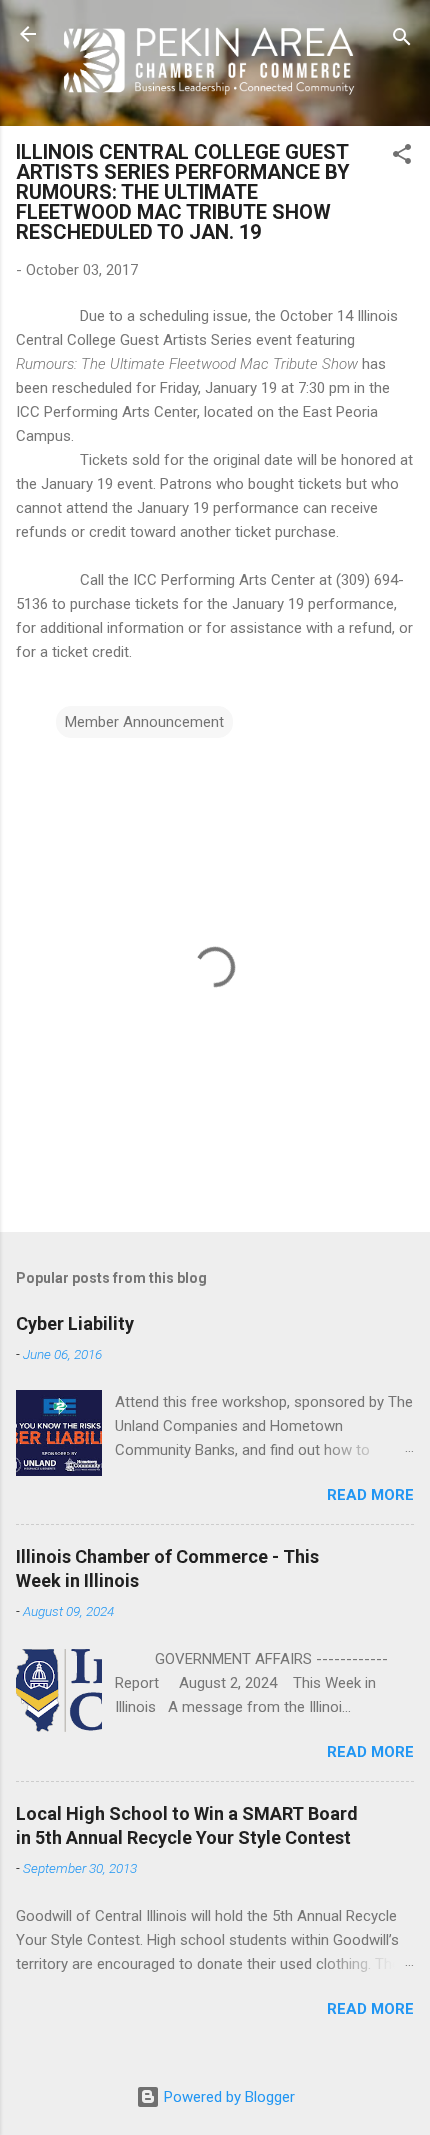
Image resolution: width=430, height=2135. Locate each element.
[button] (402, 157)
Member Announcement (144, 722)
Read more (370, 1495)
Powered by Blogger (227, 2097)
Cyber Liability (75, 1323)
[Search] (402, 40)
